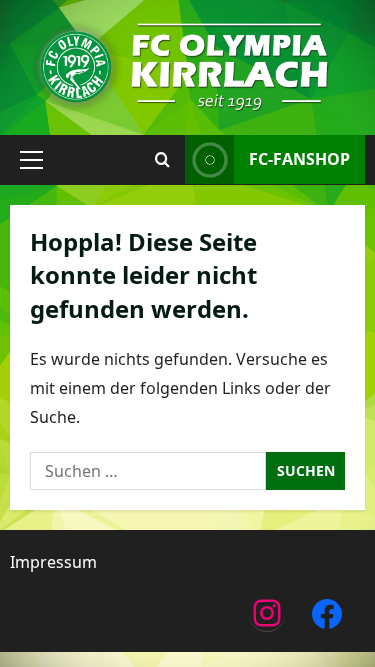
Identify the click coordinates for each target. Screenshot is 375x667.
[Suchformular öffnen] (162, 160)
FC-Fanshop (299, 159)
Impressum (53, 562)
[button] (31, 160)
